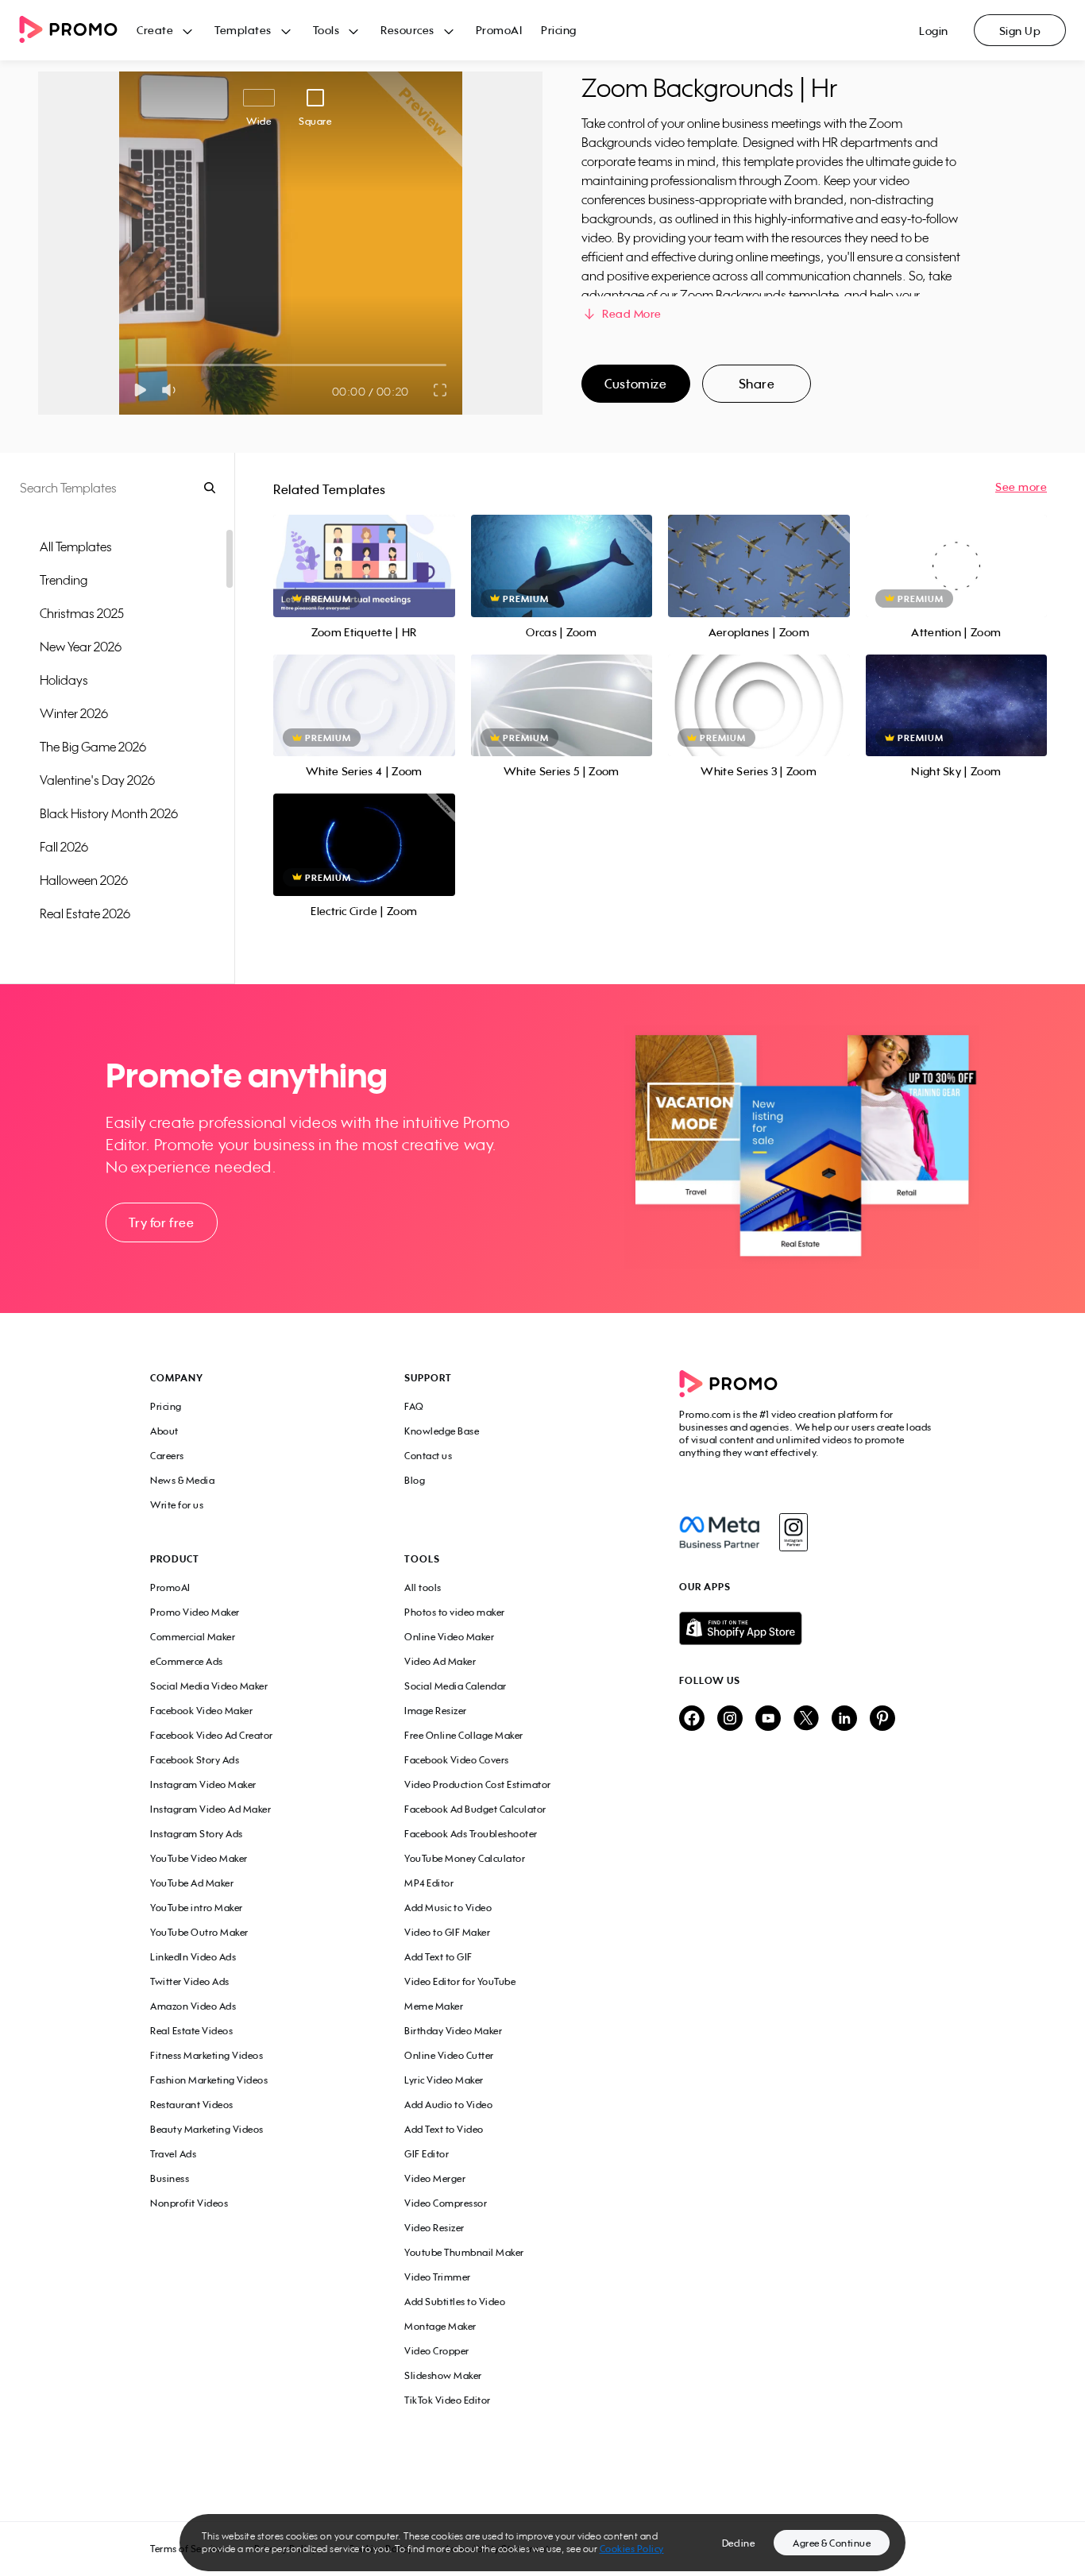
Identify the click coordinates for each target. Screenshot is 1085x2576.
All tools (423, 1587)
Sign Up (1020, 31)
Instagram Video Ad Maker (210, 1809)
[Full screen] (441, 390)
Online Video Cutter (449, 2055)
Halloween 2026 (84, 880)
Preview (364, 548)
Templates (243, 30)
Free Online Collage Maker (464, 1735)
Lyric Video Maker (444, 2080)
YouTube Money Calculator (465, 1858)
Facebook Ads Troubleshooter (471, 1834)
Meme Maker (434, 2006)
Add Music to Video (448, 1908)
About (164, 1431)
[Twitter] (806, 1719)
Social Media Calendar (456, 1686)
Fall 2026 (64, 847)
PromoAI (499, 30)
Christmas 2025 (82, 613)
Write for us (177, 1505)
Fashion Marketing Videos (209, 2080)
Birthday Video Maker (453, 2031)
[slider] (135, 365)
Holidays (64, 680)
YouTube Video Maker (199, 1858)
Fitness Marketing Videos (207, 2055)
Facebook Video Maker (201, 1711)
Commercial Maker (193, 1637)
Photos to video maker (455, 1612)
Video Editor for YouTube (460, 1981)
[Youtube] (768, 1719)
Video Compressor (446, 2203)
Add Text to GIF (438, 1957)
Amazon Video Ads (193, 2006)
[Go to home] (78, 31)
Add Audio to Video (448, 2105)
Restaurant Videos (192, 2105)
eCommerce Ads (187, 1661)
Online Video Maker (449, 1637)
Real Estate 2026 (85, 913)
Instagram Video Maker (203, 1784)
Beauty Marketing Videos (207, 2129)
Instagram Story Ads (197, 1834)
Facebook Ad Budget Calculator (475, 1809)
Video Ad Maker (440, 1661)
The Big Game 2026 (93, 747)
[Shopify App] (807, 1628)
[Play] (140, 390)
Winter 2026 (74, 713)
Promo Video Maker (195, 1612)
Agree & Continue (832, 2543)
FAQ (414, 1406)
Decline (739, 2543)
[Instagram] (793, 1532)
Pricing (559, 30)
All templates (76, 546)
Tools (326, 30)
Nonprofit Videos (189, 2203)
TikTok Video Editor (448, 2400)
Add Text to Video (444, 2129)
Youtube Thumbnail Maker (464, 2252)
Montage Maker (440, 2326)
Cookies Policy (632, 2549)
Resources (407, 30)
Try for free (161, 1222)
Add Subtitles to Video (455, 2302)
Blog (415, 1480)
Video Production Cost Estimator (478, 1784)
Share (757, 384)
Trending (64, 580)
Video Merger (435, 2178)
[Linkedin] (844, 1719)
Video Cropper (437, 2351)
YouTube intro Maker (197, 1908)
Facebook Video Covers (457, 1760)
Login (934, 31)
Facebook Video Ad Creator (212, 1735)
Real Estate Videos (191, 2031)
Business (170, 2178)
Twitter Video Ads (190, 1981)
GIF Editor (427, 2154)
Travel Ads (173, 2154)
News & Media (182, 1480)
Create (155, 30)
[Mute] (172, 390)
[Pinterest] (882, 1719)
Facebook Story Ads (195, 1760)
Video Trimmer (438, 2277)
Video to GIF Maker (447, 1932)
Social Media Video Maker (209, 1686)
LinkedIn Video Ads (193, 1957)
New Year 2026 (81, 647)
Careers (167, 1456)
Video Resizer (434, 2228)
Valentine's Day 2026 (97, 780)
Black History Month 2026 (109, 813)
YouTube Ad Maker (192, 1883)
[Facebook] (719, 1532)
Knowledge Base (442, 1431)
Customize (635, 384)
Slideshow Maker (443, 2375)
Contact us (428, 1456)
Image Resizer (436, 1711)
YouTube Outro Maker (199, 1932)
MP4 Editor (429, 1883)
